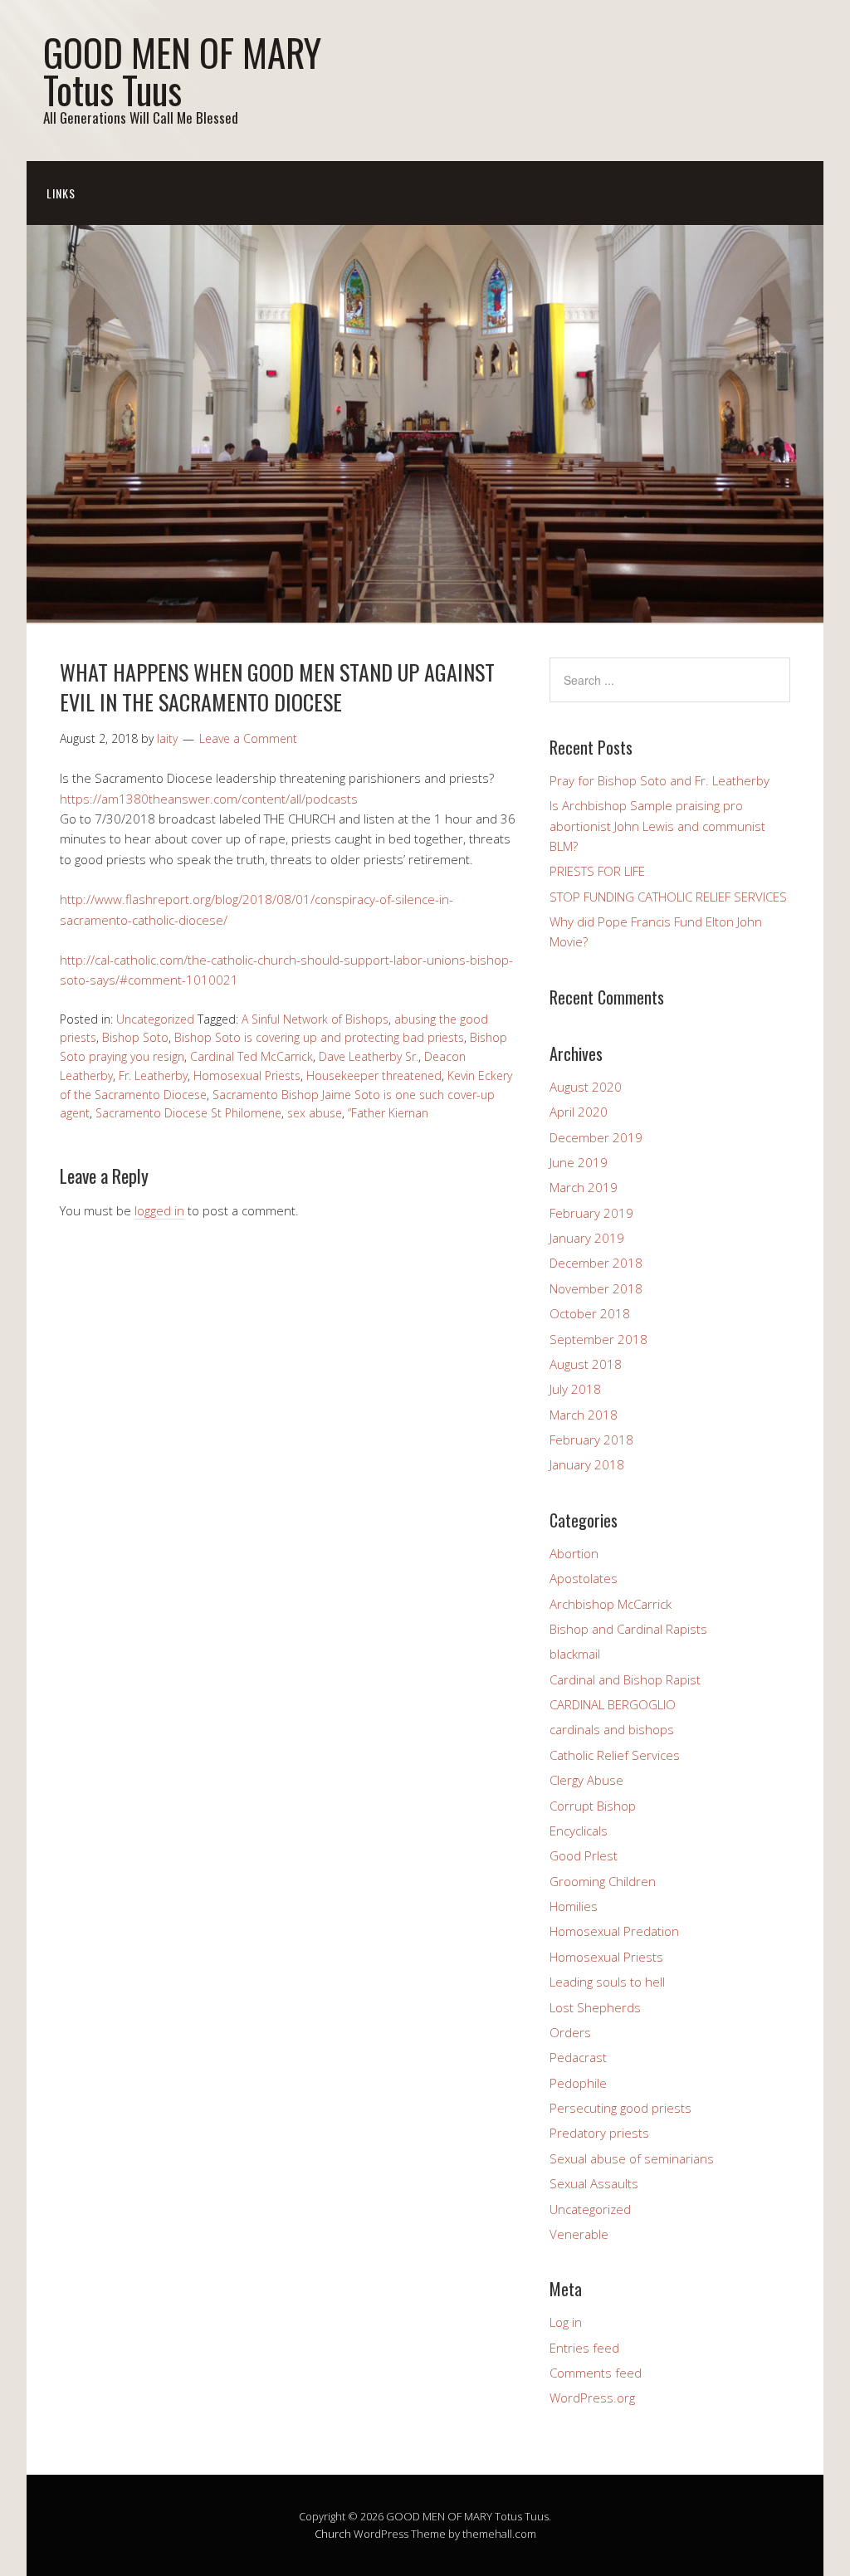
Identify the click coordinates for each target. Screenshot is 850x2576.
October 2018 (590, 1313)
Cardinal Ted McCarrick (252, 1056)
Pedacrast (578, 2057)
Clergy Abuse (586, 1780)
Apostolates (584, 1578)
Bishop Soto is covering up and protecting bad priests (319, 1037)
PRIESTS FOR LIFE (597, 871)
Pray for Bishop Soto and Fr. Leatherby (659, 780)
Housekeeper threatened (374, 1075)
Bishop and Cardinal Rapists (628, 1629)
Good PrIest (584, 1855)
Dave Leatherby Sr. (369, 1056)
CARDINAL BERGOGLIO (613, 1704)
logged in (159, 1210)
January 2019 (587, 1238)
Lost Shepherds (595, 2007)
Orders (570, 2032)
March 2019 (584, 1187)
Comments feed (596, 2373)
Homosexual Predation (614, 1931)
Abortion (574, 1553)
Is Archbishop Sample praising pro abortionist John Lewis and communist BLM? (657, 826)
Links (61, 193)
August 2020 (586, 1087)
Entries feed (584, 2348)
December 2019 (596, 1137)
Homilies (574, 1906)
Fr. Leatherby (153, 1075)
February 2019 (591, 1213)
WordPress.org (592, 2398)
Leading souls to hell (607, 1982)
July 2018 (575, 1389)
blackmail (575, 1654)
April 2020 (579, 1112)
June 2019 (579, 1162)
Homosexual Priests (247, 1075)
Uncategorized (155, 1019)
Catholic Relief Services (615, 1755)
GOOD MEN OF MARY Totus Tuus (182, 71)
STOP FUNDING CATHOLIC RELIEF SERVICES (668, 897)
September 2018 (598, 1339)
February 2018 (591, 1440)
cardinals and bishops (612, 1729)
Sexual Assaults (594, 2183)
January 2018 (587, 1464)
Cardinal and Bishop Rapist (625, 1679)
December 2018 (596, 1263)
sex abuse (315, 1113)
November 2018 (596, 1288)
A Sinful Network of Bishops (315, 1019)
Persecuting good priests (620, 2108)
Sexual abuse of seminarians (632, 2158)
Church (333, 2534)
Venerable (579, 2234)
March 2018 (584, 1415)
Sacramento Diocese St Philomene (188, 1113)
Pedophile (578, 2083)
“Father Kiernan (388, 1113)
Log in (566, 2322)
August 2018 (586, 1364)
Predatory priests (599, 2133)
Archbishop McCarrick (611, 1604)
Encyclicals (579, 1831)
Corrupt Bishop (593, 1806)
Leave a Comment (248, 738)
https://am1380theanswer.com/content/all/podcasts (209, 799)
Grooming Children (603, 1881)
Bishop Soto (135, 1037)
